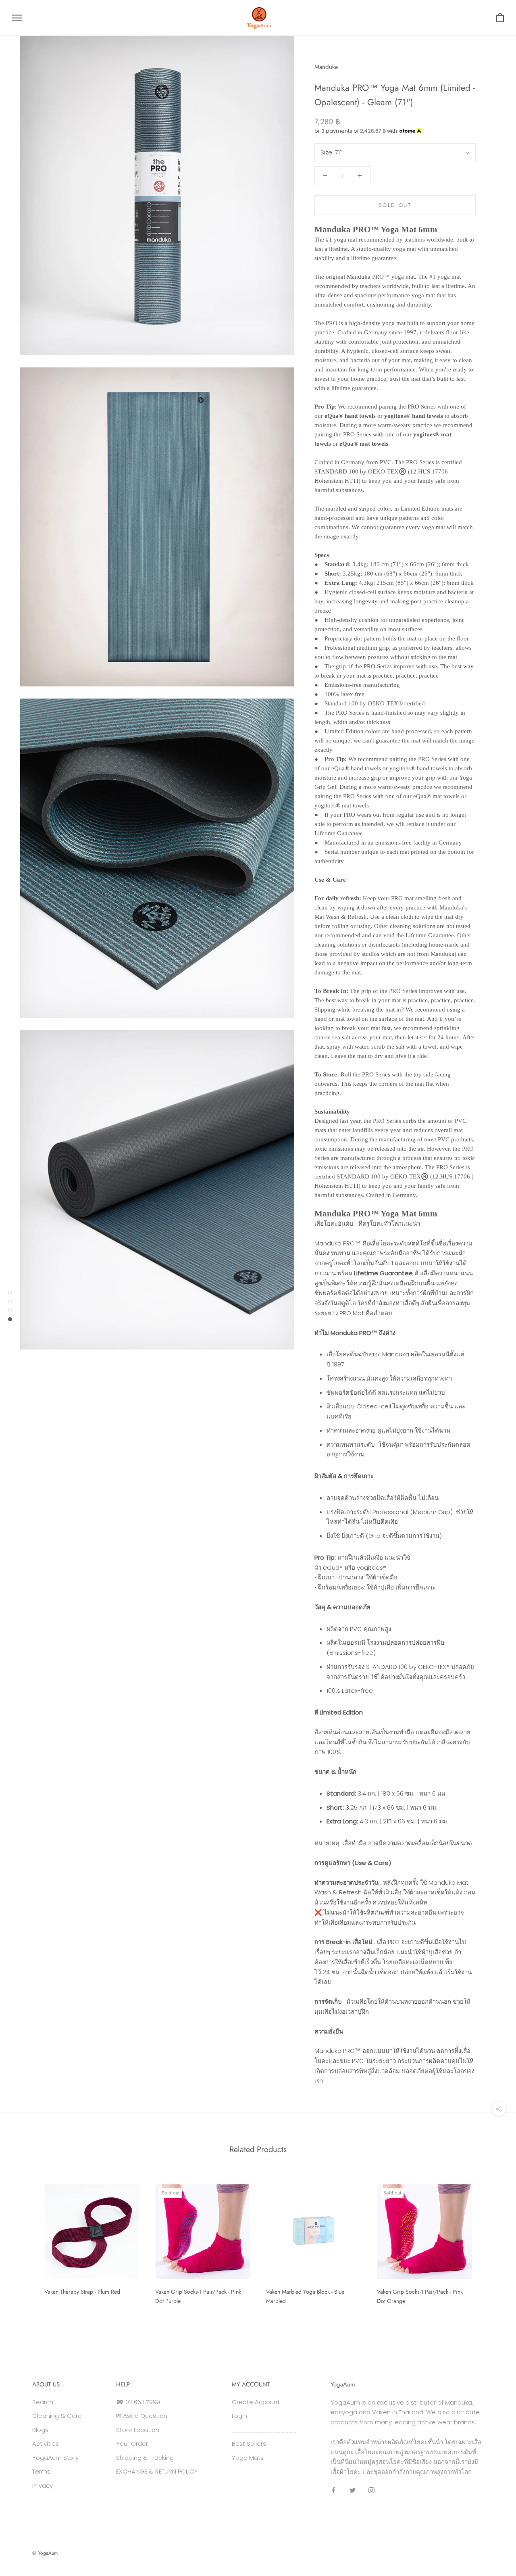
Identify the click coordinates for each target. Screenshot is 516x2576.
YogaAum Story (55, 2458)
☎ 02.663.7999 (138, 2402)
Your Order (132, 2444)
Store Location (138, 2430)
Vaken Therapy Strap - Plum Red (82, 2292)
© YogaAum (45, 2553)
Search (43, 2402)
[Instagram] (371, 2490)
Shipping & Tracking (145, 2458)
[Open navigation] (17, 18)
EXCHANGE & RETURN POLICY (157, 2471)
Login (239, 2416)
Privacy (43, 2485)
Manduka (326, 67)
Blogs (40, 2430)
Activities (46, 2444)
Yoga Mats (248, 2458)
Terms (41, 2471)
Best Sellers (249, 2444)
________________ (264, 2430)
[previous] (25, 2241)
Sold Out (395, 205)
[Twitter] (353, 2490)
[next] (491, 2241)
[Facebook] (334, 2490)
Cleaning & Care (57, 2416)
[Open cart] (500, 18)
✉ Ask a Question (142, 2416)
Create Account (256, 2402)
